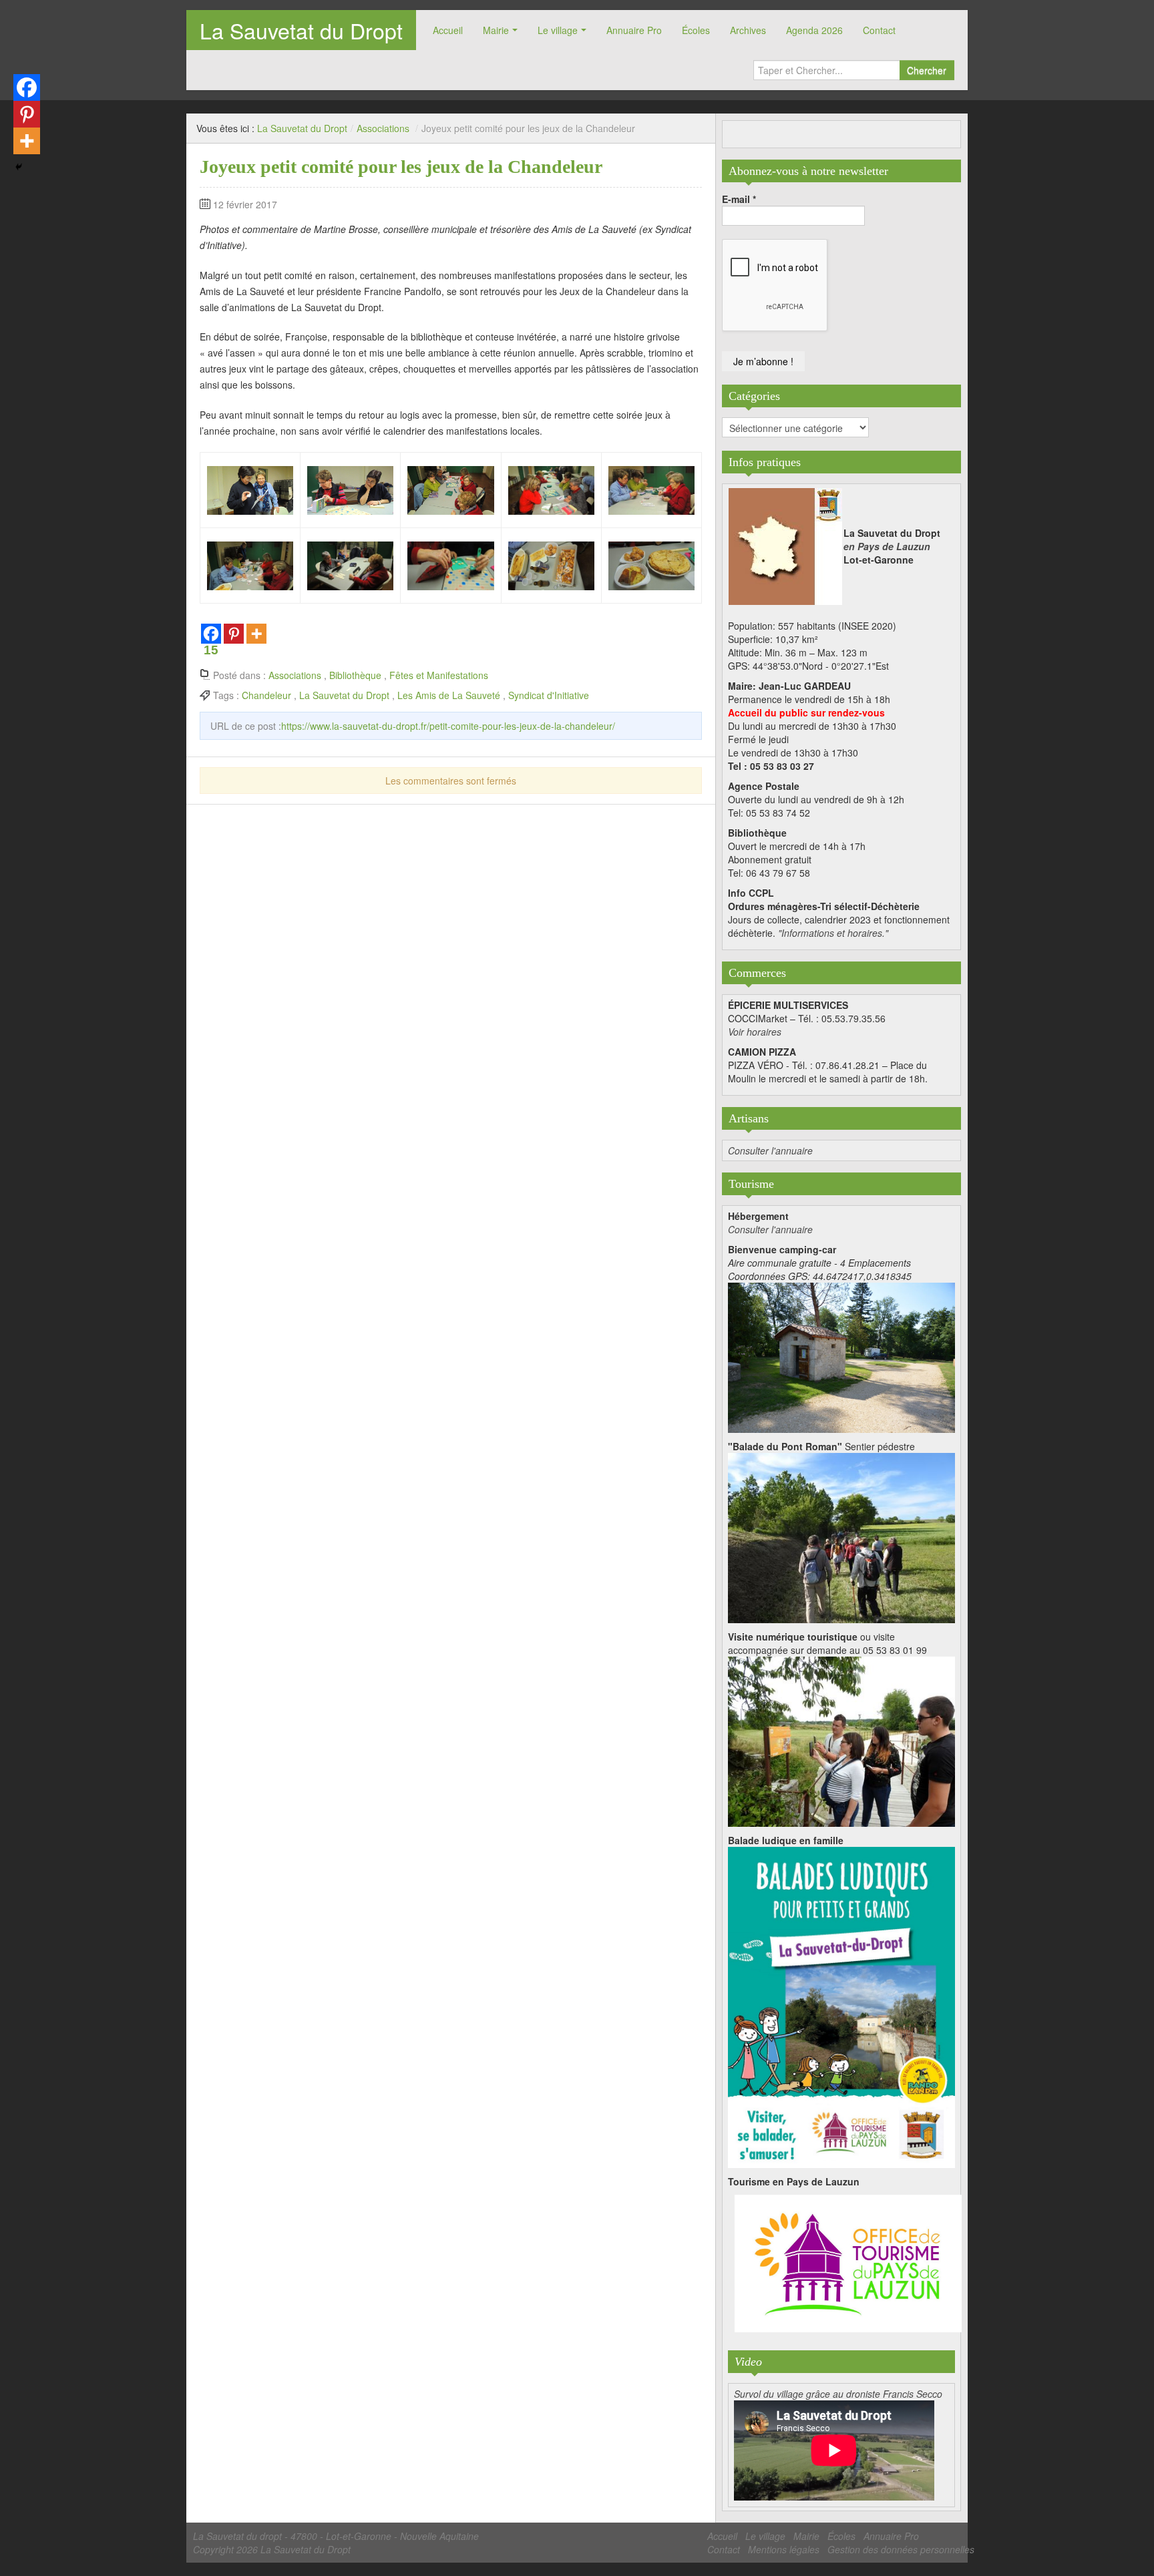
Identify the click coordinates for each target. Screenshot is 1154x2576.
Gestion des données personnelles (901, 2549)
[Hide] (19, 167)
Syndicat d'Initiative (549, 695)
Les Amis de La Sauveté (449, 695)
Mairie (496, 30)
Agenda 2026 (814, 30)
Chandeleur (266, 695)
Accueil (448, 30)
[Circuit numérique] (841, 1740)
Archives (748, 30)
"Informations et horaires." (833, 933)
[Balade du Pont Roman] (841, 1536)
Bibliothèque (355, 675)
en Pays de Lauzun (887, 546)
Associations (383, 128)
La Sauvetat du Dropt (301, 30)
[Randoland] (841, 2006)
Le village (558, 30)
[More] (256, 634)
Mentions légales (784, 2549)
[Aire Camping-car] (841, 1356)
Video (748, 2362)
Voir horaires (755, 1032)
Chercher (927, 70)
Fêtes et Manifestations (439, 675)
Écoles (696, 30)
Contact (879, 30)
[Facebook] (27, 87)
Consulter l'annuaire (770, 1150)
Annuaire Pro (634, 30)
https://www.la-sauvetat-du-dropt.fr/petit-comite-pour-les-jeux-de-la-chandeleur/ (448, 726)
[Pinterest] (234, 634)
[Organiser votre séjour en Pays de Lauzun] (848, 2264)
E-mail (739, 199)
